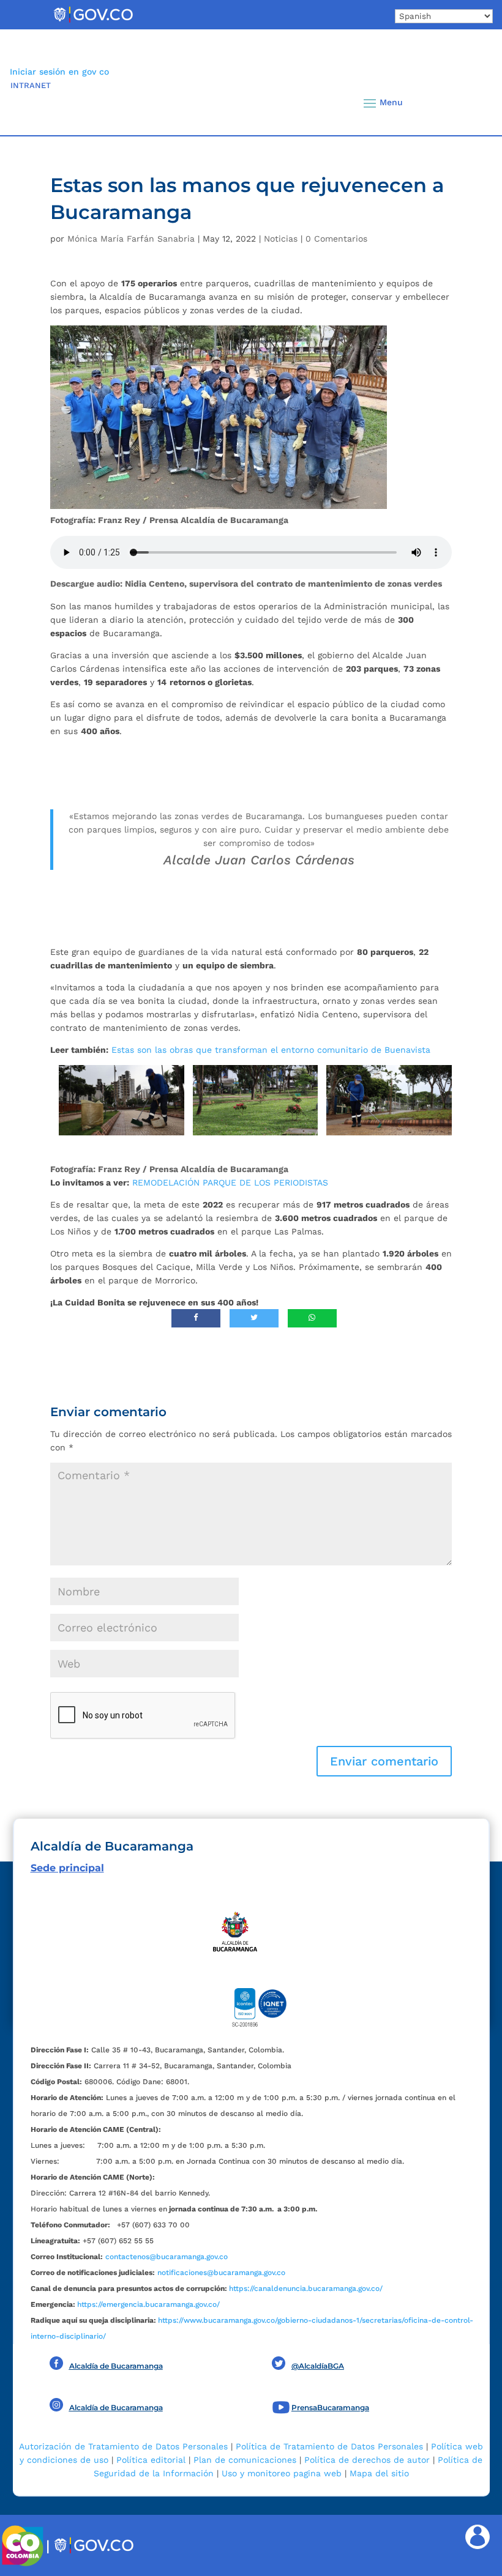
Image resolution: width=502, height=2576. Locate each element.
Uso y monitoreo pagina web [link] (282, 2473)
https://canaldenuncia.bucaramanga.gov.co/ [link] (306, 2288)
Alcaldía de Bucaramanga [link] (116, 2366)
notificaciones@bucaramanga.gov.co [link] (221, 2273)
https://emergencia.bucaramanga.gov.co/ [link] (148, 2304)
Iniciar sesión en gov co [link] (59, 72)
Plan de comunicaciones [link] (245, 2460)
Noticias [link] (281, 239)
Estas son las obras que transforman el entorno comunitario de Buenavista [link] (271, 1050)
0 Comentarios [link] (336, 239)
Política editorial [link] (151, 2460)
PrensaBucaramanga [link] (330, 2407)
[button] (467, 103)
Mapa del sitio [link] (379, 2473)
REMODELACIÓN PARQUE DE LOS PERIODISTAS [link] (230, 1182)
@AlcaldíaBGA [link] (318, 2366)
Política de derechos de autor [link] (367, 2460)
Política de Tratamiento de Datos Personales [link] (329, 2446)
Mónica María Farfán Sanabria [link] (131, 239)
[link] (93, 22)
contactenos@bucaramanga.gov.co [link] (167, 2257)
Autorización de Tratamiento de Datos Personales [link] (123, 2446)
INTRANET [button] (31, 85)
